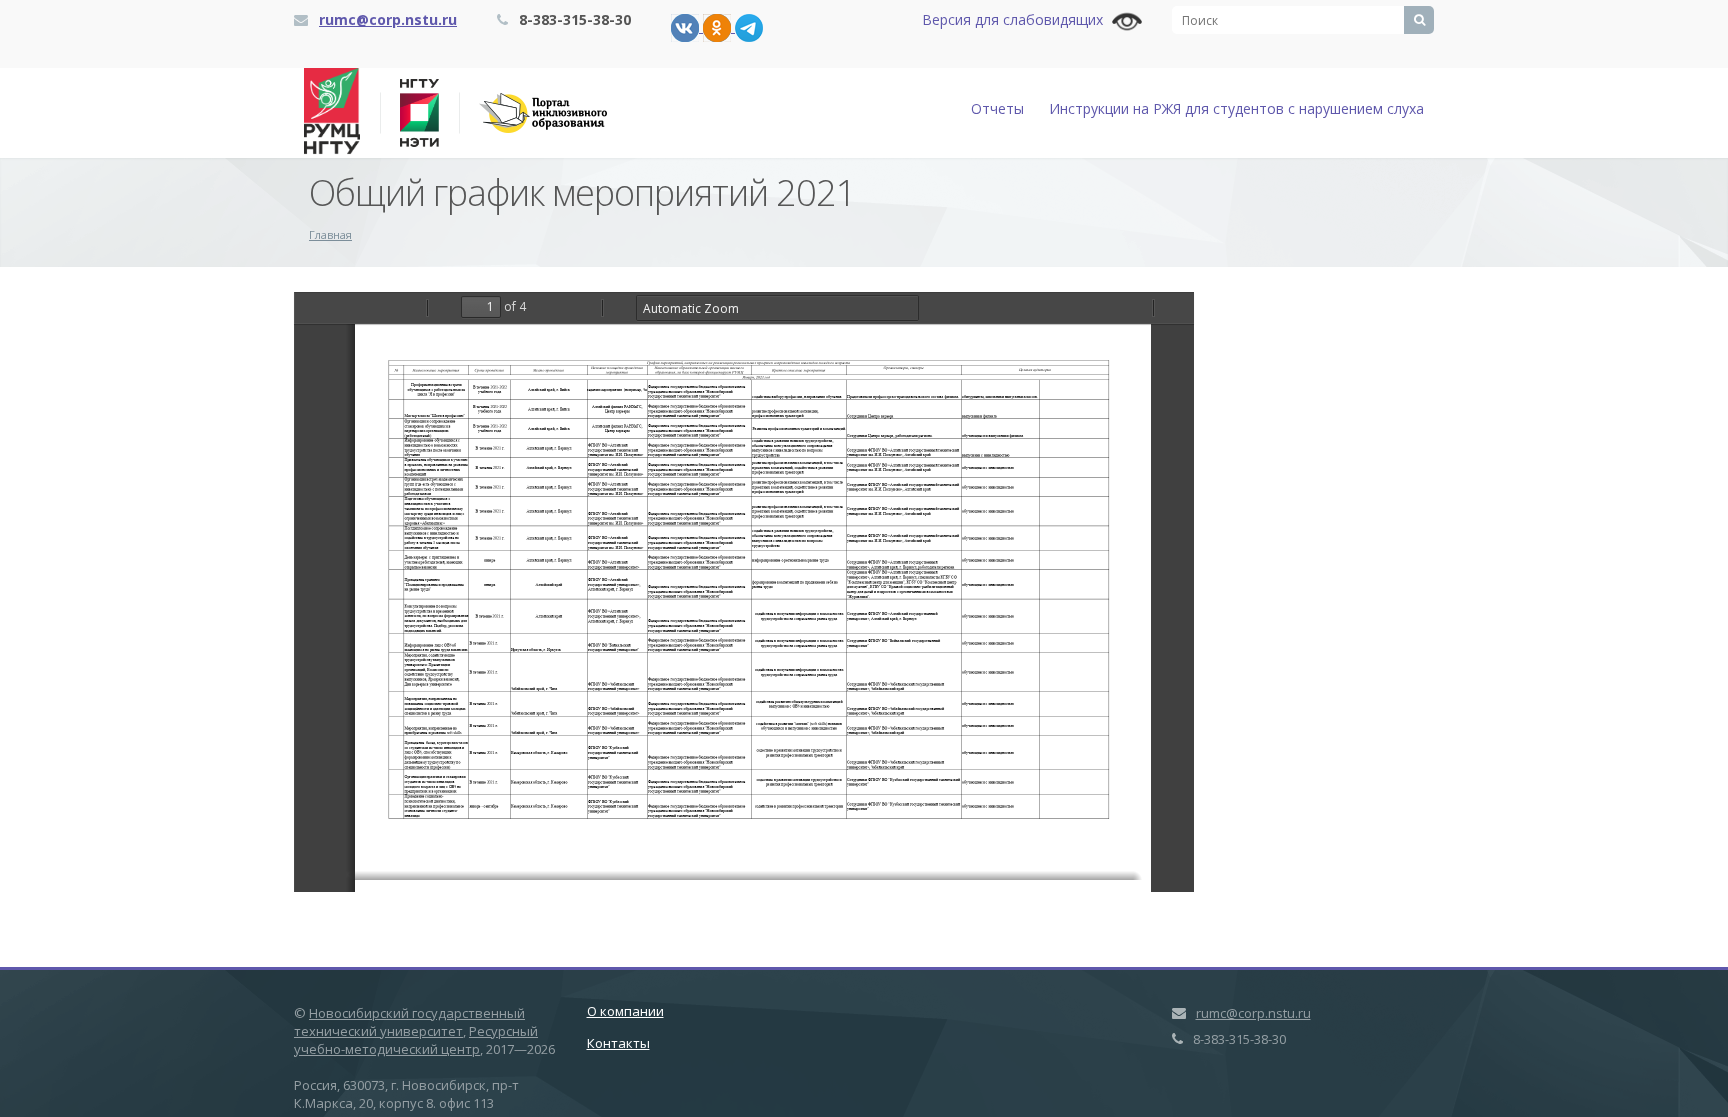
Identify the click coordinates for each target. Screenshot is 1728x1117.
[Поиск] (1419, 20)
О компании (625, 1011)
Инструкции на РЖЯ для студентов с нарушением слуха (1236, 108)
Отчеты (997, 108)
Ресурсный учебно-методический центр (416, 1040)
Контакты (618, 1043)
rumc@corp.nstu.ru (388, 19)
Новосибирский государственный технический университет (409, 1022)
